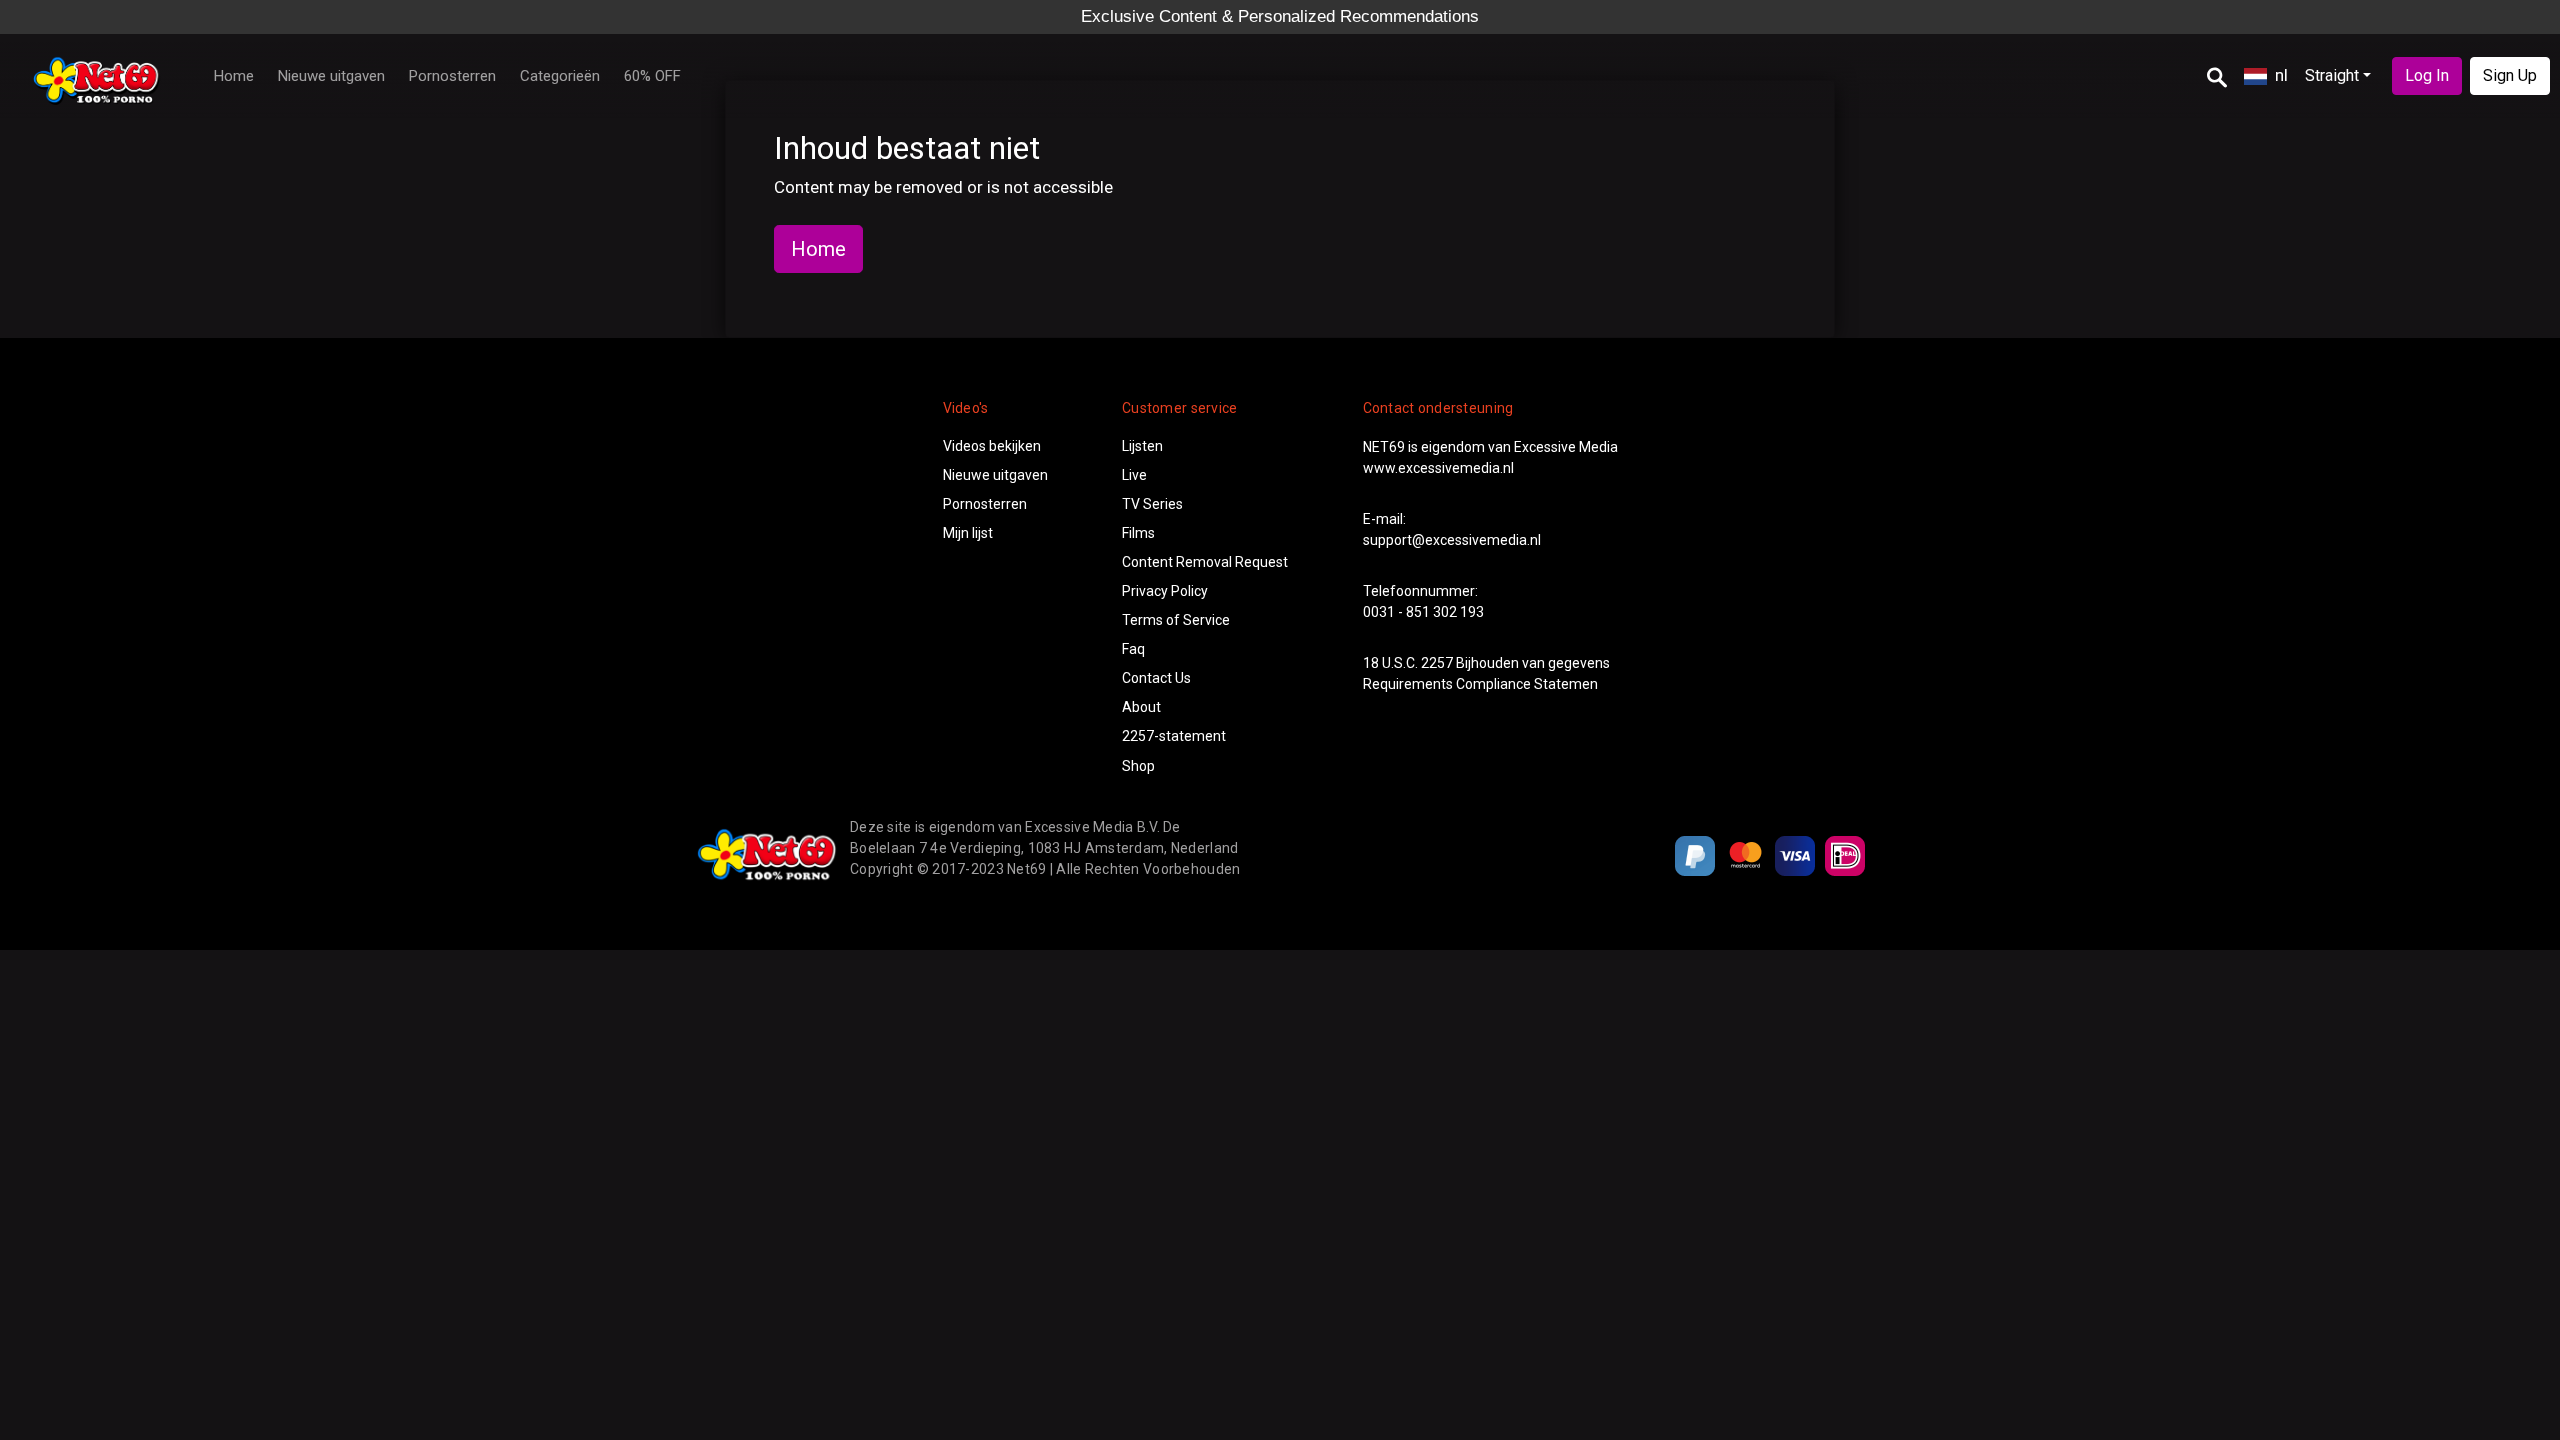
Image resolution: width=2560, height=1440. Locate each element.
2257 (1437, 663)
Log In (2427, 75)
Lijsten (1142, 446)
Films (1138, 533)
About (1141, 707)
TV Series (1152, 504)
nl (2281, 75)
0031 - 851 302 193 (1423, 612)
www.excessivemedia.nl (1438, 468)
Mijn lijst (968, 533)
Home (234, 76)
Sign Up (2510, 75)
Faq (1133, 649)
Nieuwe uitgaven (331, 76)
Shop (1138, 766)
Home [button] (818, 249)
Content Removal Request (1205, 562)
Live (1134, 475)
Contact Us (1156, 678)
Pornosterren (452, 76)
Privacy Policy (1165, 591)
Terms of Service (1176, 620)
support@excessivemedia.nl (1452, 540)
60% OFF (652, 76)
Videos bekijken (992, 446)
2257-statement (1174, 736)
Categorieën (560, 76)
